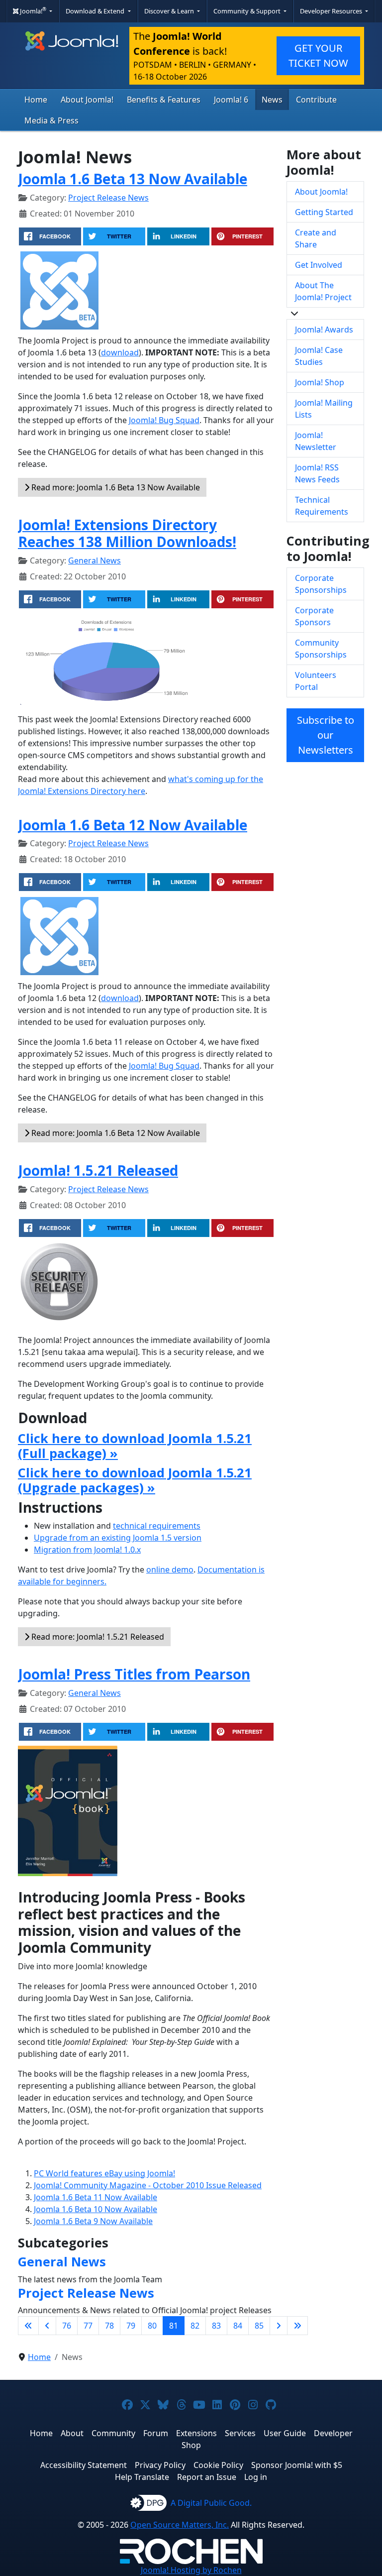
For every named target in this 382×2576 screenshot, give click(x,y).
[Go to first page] (28, 2326)
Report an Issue (207, 2477)
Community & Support (248, 11)
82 (195, 2326)
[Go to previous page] (47, 2326)
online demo (170, 1569)
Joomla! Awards (324, 330)
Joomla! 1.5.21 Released (98, 1170)
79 (131, 2326)
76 (67, 2326)
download (120, 352)
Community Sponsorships (321, 649)
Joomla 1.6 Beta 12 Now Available (133, 825)
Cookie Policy (218, 2465)
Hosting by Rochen (191, 2570)
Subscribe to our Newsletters (326, 735)
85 (259, 2326)
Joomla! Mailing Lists (324, 409)
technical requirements (157, 1526)
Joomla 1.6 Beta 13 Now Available (133, 179)
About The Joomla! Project (323, 291)
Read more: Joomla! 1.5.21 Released (97, 1637)
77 (88, 2326)
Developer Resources (332, 11)
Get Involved (319, 265)
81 (174, 2326)
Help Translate (142, 2477)
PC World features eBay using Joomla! (104, 2173)
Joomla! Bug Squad (164, 420)
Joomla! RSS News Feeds (317, 473)
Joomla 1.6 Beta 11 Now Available (95, 2197)
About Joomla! (87, 100)
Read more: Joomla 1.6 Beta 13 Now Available (115, 487)
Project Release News (108, 198)
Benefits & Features (164, 100)
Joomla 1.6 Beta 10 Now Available (95, 2209)
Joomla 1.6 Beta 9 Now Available (93, 2221)
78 (109, 2326)
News (272, 100)
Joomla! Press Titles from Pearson (134, 1674)
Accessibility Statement (84, 2465)
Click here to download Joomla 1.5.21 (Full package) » (135, 1446)
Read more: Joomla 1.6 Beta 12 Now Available (115, 1133)
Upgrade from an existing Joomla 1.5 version (118, 1538)
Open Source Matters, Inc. (180, 2525)
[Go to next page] (279, 2326)
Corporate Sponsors (314, 616)
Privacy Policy (160, 2465)
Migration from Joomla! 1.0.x (87, 1550)
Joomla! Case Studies (319, 356)
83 (216, 2326)
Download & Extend (96, 11)
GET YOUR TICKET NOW (318, 56)
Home (36, 100)
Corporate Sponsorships (321, 584)
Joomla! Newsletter (316, 441)
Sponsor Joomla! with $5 (297, 2465)
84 (238, 2326)
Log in (256, 2477)
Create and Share (316, 238)
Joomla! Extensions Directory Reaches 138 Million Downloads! (127, 533)
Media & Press (51, 120)
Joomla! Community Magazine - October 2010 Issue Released (148, 2185)
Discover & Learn (170, 11)
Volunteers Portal (316, 681)
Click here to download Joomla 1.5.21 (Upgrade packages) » (135, 1480)
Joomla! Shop (320, 382)
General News (95, 560)
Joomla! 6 (231, 100)
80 (152, 2326)
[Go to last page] (297, 2326)
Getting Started (324, 212)
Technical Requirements (322, 506)
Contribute (316, 100)
